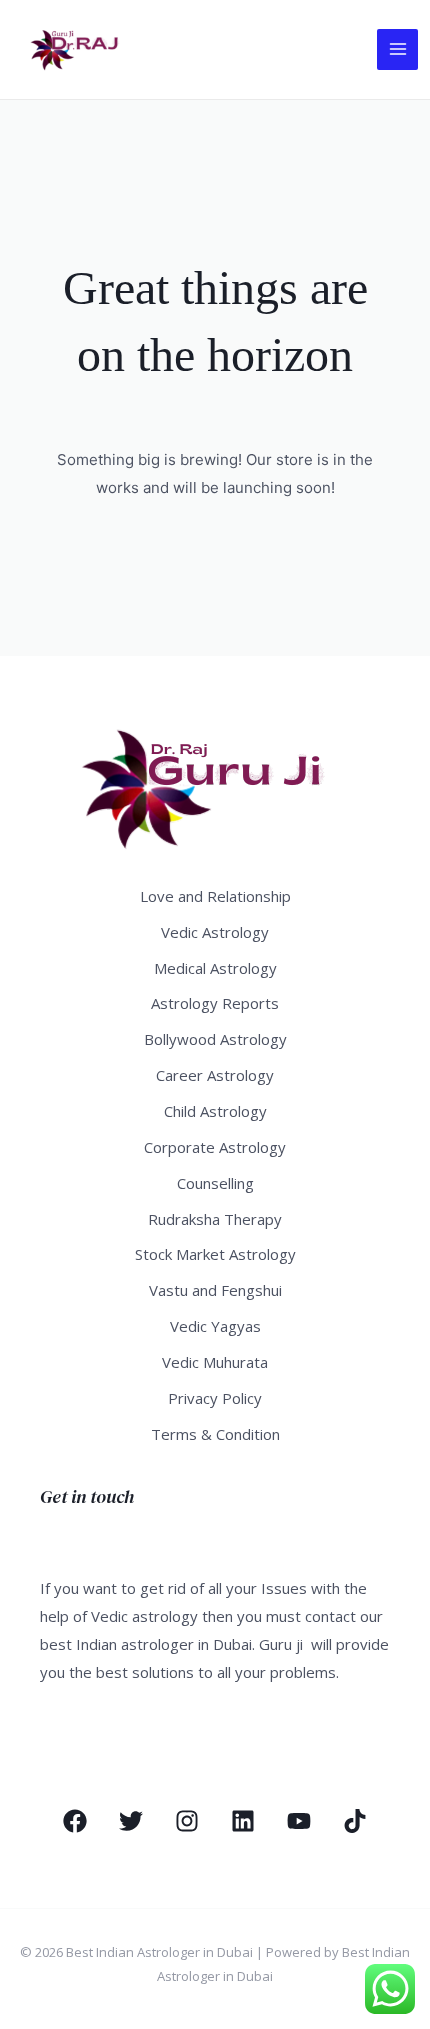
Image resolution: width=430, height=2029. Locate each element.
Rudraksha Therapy (215, 1219)
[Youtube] (299, 1821)
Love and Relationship (215, 896)
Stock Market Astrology (215, 1254)
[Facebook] (75, 1821)
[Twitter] (131, 1821)
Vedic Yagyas (215, 1326)
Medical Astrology (215, 968)
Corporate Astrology (215, 1147)
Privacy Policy (215, 1398)
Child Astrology (215, 1111)
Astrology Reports (215, 1003)
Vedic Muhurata (215, 1362)
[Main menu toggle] (397, 49)
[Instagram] (187, 1821)
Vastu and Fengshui (215, 1290)
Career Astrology (215, 1075)
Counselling (215, 1183)
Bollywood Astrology (215, 1039)
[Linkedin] (243, 1821)
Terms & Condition (215, 1434)
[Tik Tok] (355, 1821)
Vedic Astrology (215, 932)
